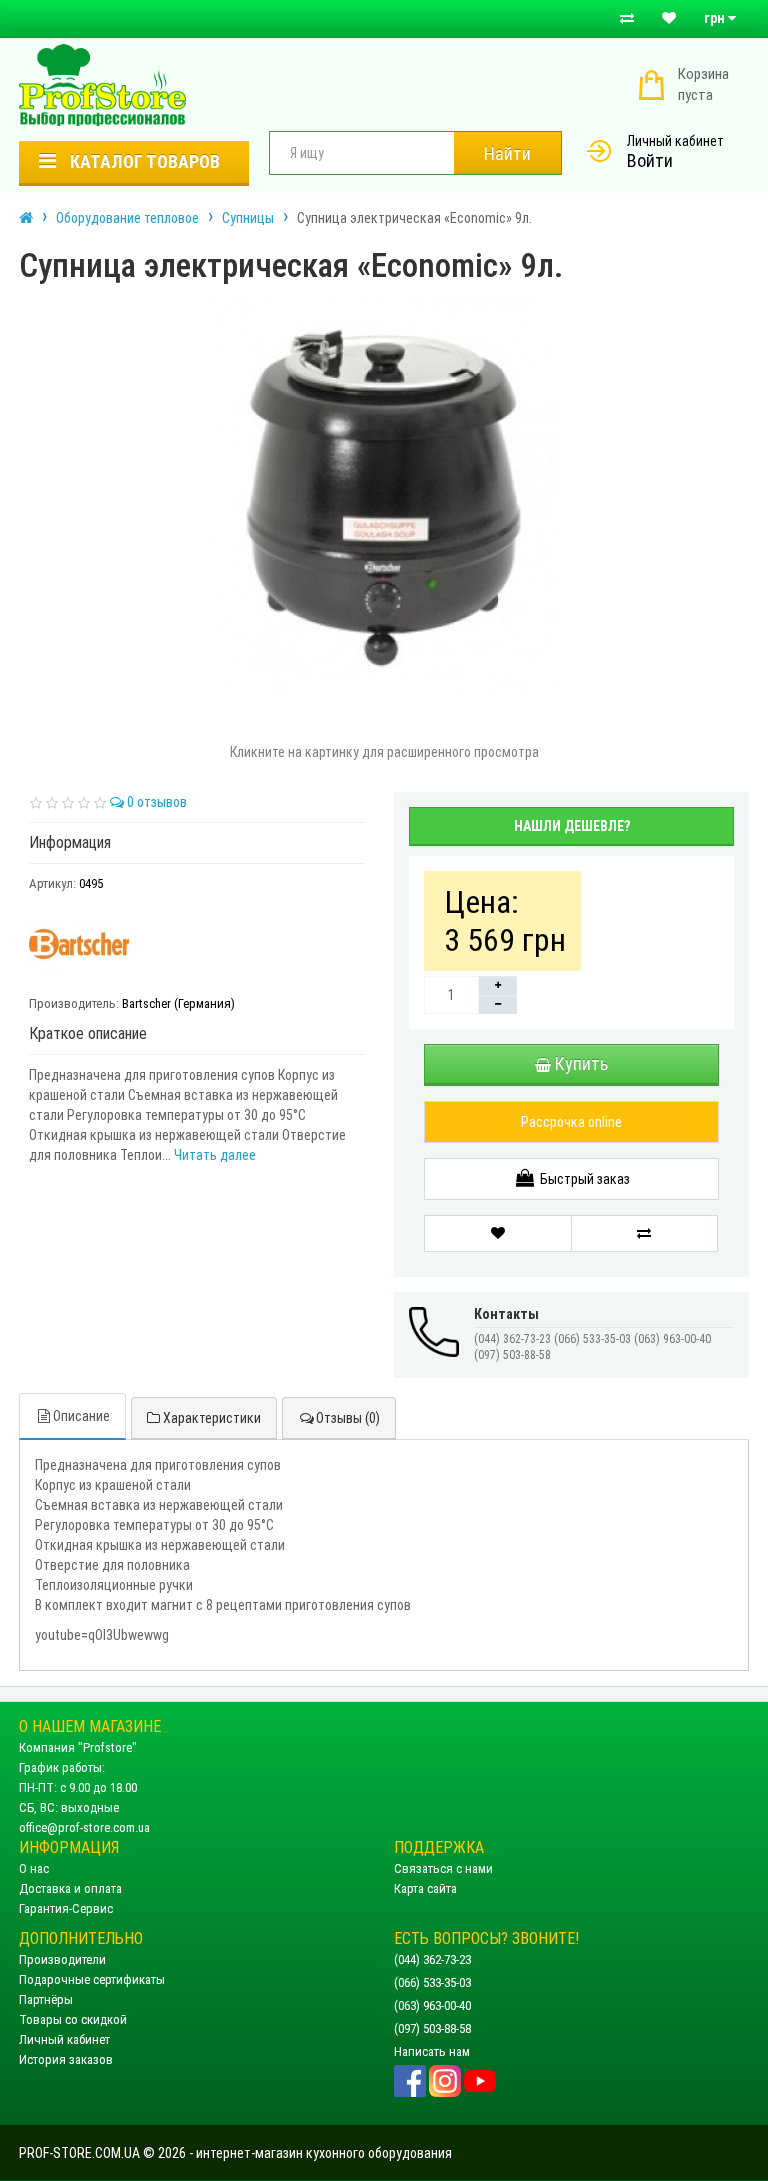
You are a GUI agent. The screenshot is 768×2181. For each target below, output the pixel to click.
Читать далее (215, 1155)
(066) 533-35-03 (432, 1982)
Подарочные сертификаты (92, 1979)
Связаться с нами (443, 1868)
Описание (81, 1416)
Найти (507, 153)
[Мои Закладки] (669, 19)
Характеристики (210, 1418)
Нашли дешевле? (572, 826)
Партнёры (46, 1999)
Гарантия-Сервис (66, 1908)
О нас (34, 1868)
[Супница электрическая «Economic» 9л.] (384, 498)
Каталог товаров (143, 161)
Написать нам (432, 2051)
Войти (650, 160)
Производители (62, 1959)
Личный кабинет (675, 141)
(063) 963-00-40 (432, 2005)
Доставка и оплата (70, 1888)
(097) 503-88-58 (432, 2028)
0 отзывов (155, 802)
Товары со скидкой (73, 2019)
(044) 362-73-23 (432, 1959)
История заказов (66, 2059)
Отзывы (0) (348, 1418)
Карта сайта (425, 1888)
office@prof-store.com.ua (84, 1827)
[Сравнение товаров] (627, 19)
